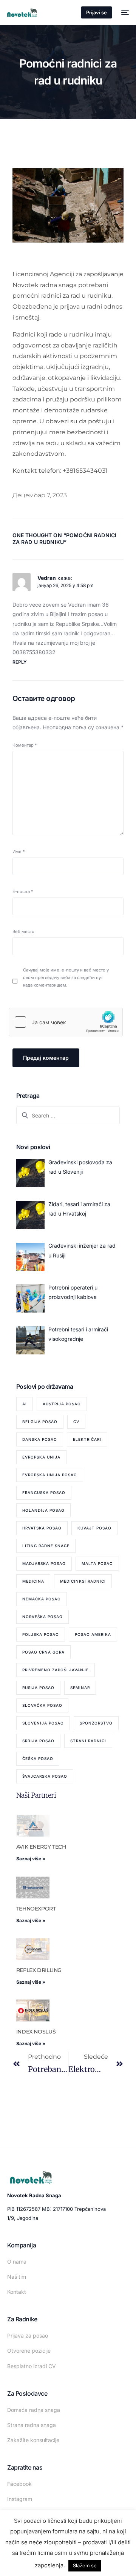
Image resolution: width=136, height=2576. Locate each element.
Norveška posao (42, 1617)
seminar (80, 1688)
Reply (20, 662)
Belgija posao (40, 1422)
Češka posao (38, 1758)
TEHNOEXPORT (36, 1909)
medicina (33, 1581)
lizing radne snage (46, 1546)
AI (25, 1404)
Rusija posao (38, 1688)
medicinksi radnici (83, 1581)
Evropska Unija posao (50, 1475)
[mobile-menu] (124, 12)
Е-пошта (23, 891)
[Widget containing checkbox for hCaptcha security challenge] (66, 1022)
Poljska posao (41, 1634)
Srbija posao (38, 1741)
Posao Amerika (93, 1634)
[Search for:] (68, 1115)
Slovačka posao (42, 1705)
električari (87, 1439)
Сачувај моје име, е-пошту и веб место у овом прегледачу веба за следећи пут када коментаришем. (66, 978)
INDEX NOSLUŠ (36, 2032)
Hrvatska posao (42, 1528)
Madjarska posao (44, 1563)
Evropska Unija (41, 1457)
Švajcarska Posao (45, 1776)
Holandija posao (43, 1510)
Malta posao (97, 1563)
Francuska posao (44, 1492)
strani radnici (88, 1741)
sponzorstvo (96, 1723)
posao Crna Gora (43, 1652)
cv (76, 1422)
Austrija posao (62, 1404)
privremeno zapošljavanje (56, 1670)
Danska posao (40, 1439)
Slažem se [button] (85, 2565)
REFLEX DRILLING (39, 1970)
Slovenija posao (43, 1723)
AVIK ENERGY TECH (41, 1847)
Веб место (23, 931)
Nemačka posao (42, 1599)
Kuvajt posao (94, 1528)
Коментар (25, 745)
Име (19, 851)
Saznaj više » (31, 1859)
